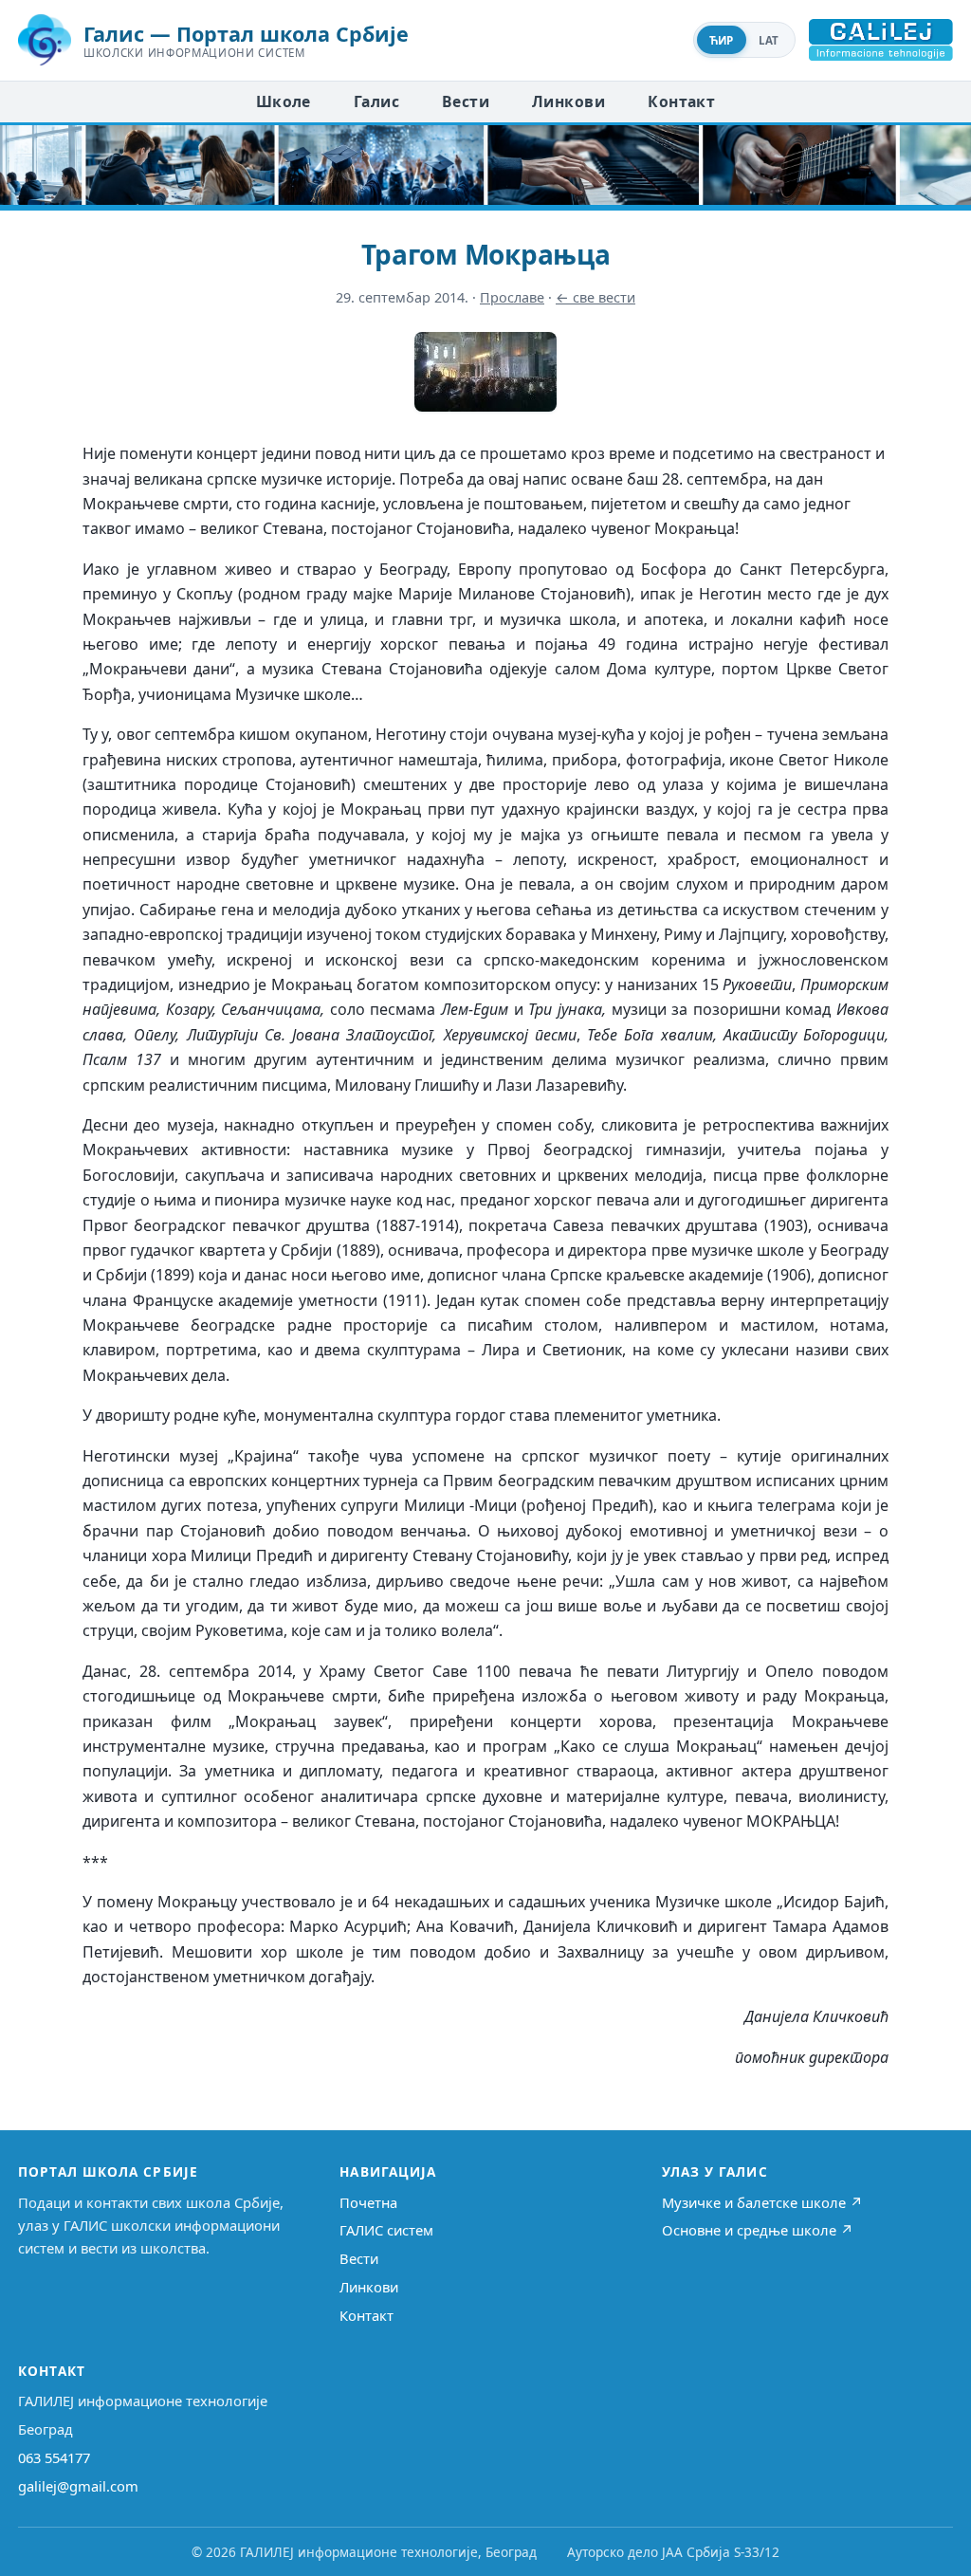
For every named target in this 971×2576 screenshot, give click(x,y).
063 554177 (54, 2457)
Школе (284, 101)
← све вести (595, 297)
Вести (466, 101)
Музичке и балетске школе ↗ (762, 2202)
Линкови (568, 101)
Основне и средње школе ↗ (758, 2230)
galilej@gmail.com (78, 2486)
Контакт (681, 101)
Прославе (512, 297)
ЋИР (722, 40)
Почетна (368, 2202)
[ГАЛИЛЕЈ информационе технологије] (881, 40)
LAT (769, 40)
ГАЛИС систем (386, 2230)
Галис (376, 101)
